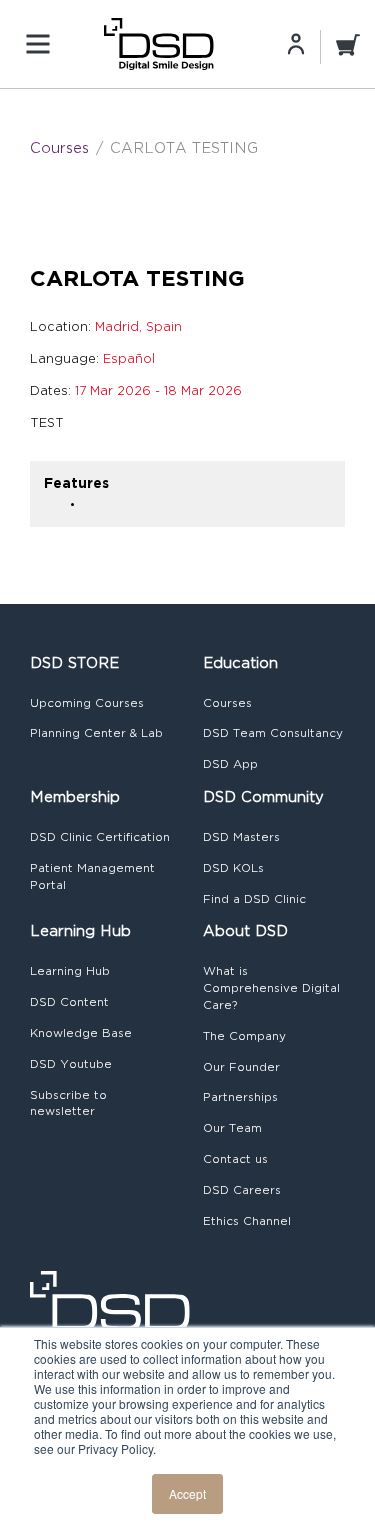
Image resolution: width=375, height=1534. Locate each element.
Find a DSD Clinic (254, 899)
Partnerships (240, 1097)
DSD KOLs (233, 868)
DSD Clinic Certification (100, 837)
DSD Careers (242, 1190)
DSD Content (69, 1002)
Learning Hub (70, 971)
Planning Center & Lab (96, 733)
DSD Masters (241, 837)
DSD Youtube (71, 1064)
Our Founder (241, 1067)
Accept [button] (187, 1493)
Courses (59, 148)
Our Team (232, 1128)
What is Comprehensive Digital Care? (271, 988)
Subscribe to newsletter (68, 1103)
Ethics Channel (247, 1221)
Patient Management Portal (92, 876)
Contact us (235, 1159)
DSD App (230, 764)
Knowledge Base (81, 1033)
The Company (244, 1036)
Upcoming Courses (87, 703)
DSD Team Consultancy (273, 733)
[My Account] (296, 43)
